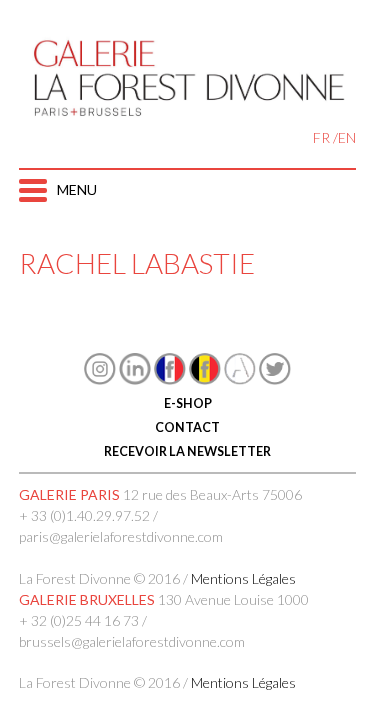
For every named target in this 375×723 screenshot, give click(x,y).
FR (321, 137)
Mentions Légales (243, 578)
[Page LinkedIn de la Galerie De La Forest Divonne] (135, 379)
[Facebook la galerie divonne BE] (205, 379)
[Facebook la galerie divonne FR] (170, 379)
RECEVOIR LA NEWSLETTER (187, 451)
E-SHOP (188, 403)
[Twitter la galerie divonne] (275, 379)
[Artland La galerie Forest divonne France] (240, 379)
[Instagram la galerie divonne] (100, 379)
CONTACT (187, 427)
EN (347, 137)
